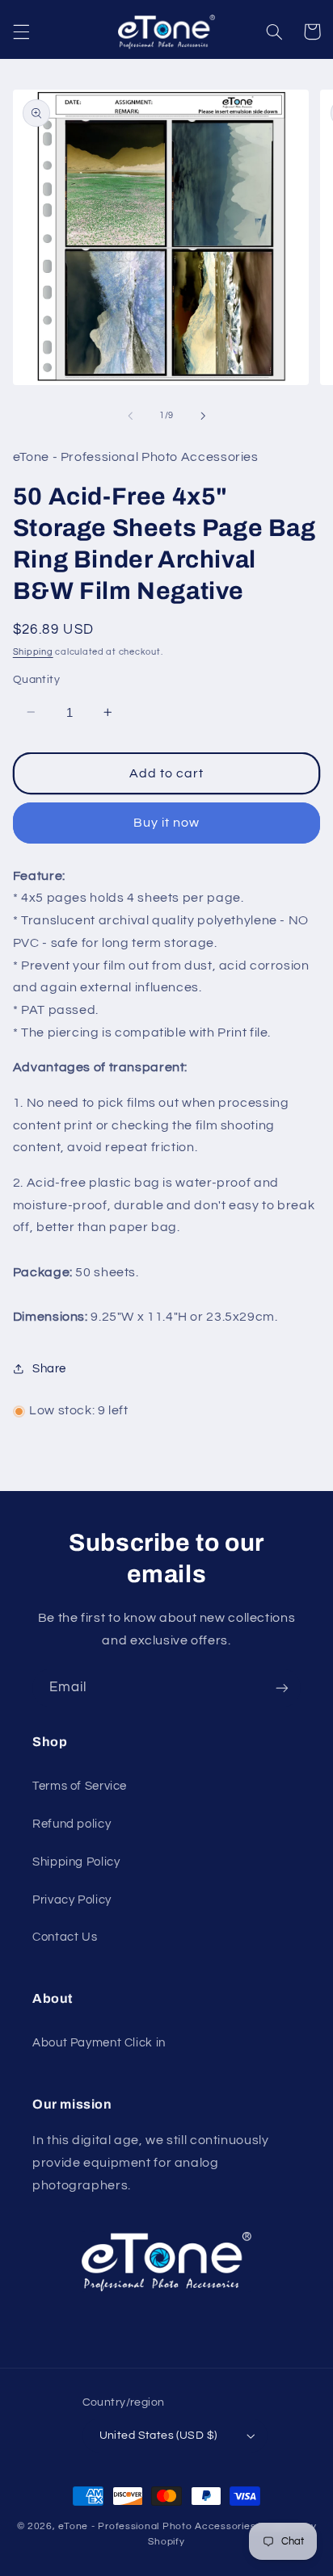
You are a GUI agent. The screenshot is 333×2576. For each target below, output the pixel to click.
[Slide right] (203, 416)
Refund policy (72, 1824)
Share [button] (49, 1369)
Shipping (33, 652)
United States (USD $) (158, 2436)
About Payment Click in (99, 2043)
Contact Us (65, 1937)
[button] (21, 31)
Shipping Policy (76, 1862)
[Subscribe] (282, 1688)
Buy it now (167, 823)
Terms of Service (80, 1786)
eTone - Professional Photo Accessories (157, 2526)
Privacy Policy (72, 1900)
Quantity (36, 680)
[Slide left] (130, 416)
